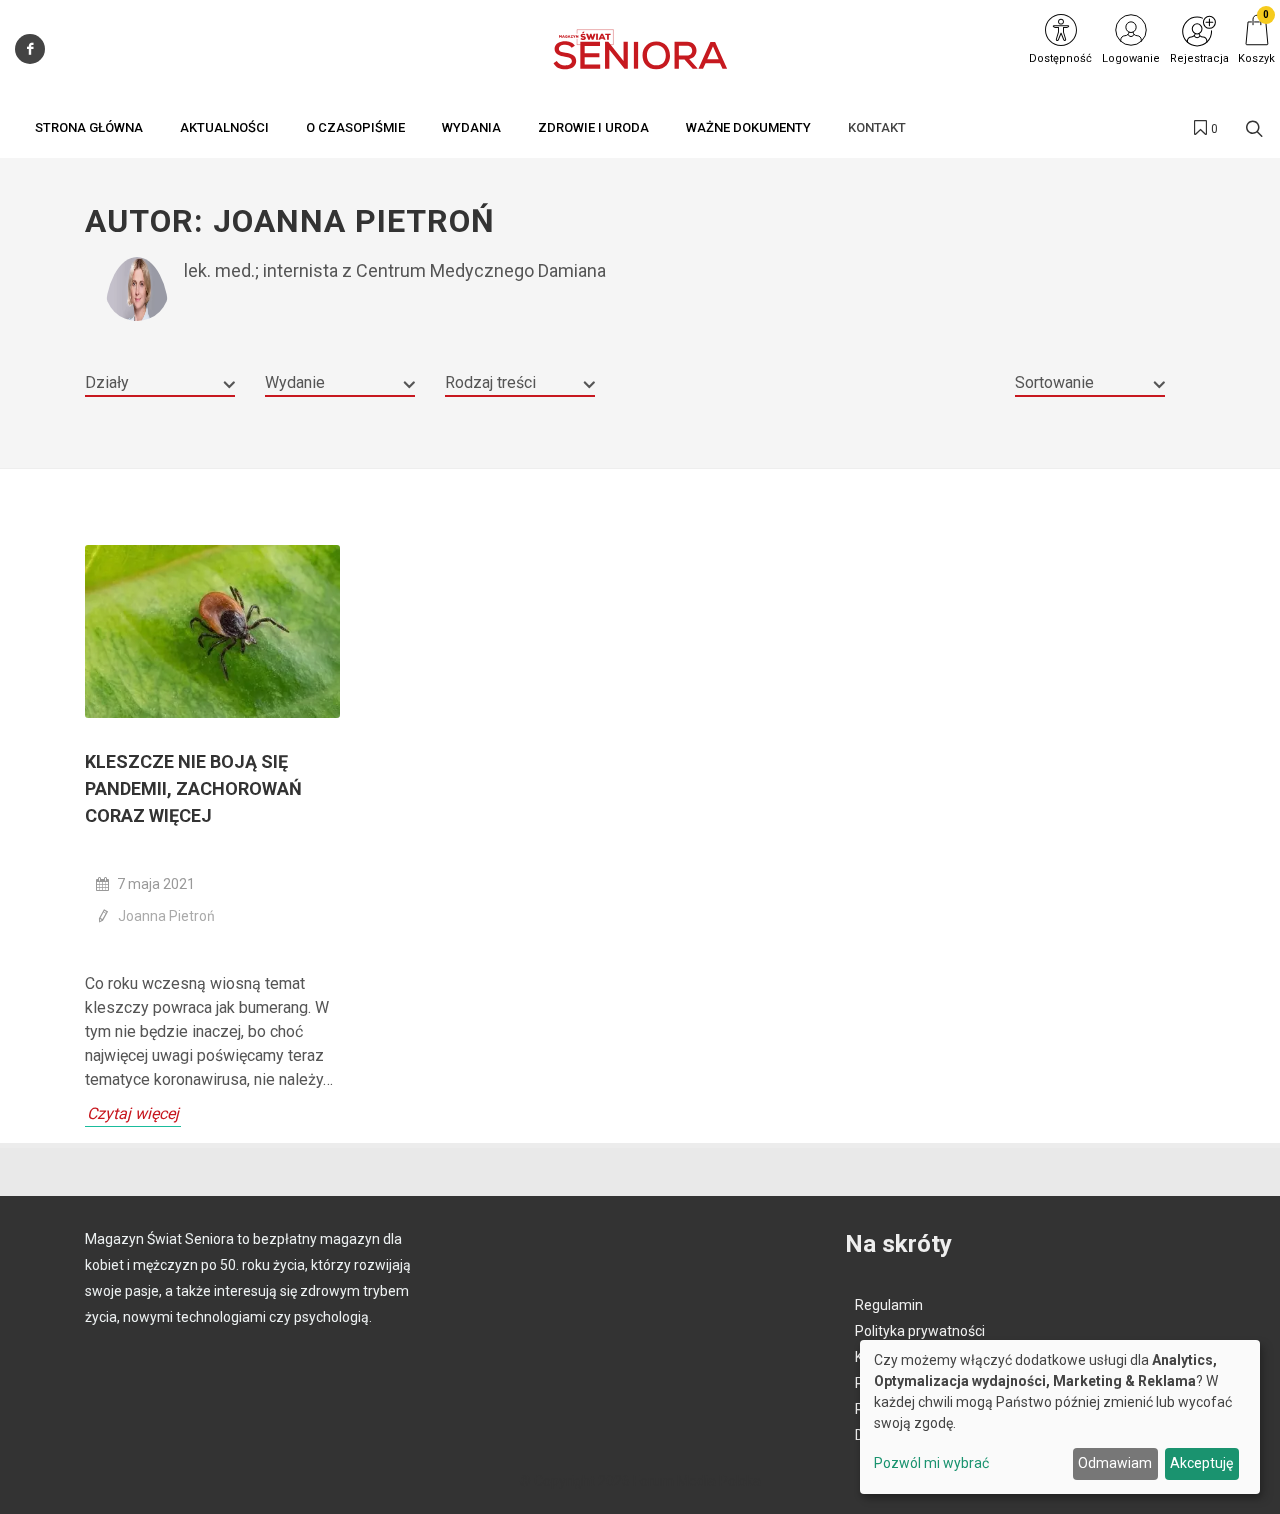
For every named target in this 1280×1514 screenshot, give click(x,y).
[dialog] (1060, 1417)
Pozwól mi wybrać (931, 1463)
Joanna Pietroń (166, 916)
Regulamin (889, 1305)
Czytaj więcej (133, 1113)
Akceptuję (1201, 1463)
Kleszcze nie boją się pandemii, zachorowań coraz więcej (193, 788)
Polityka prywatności (920, 1331)
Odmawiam (1115, 1463)
